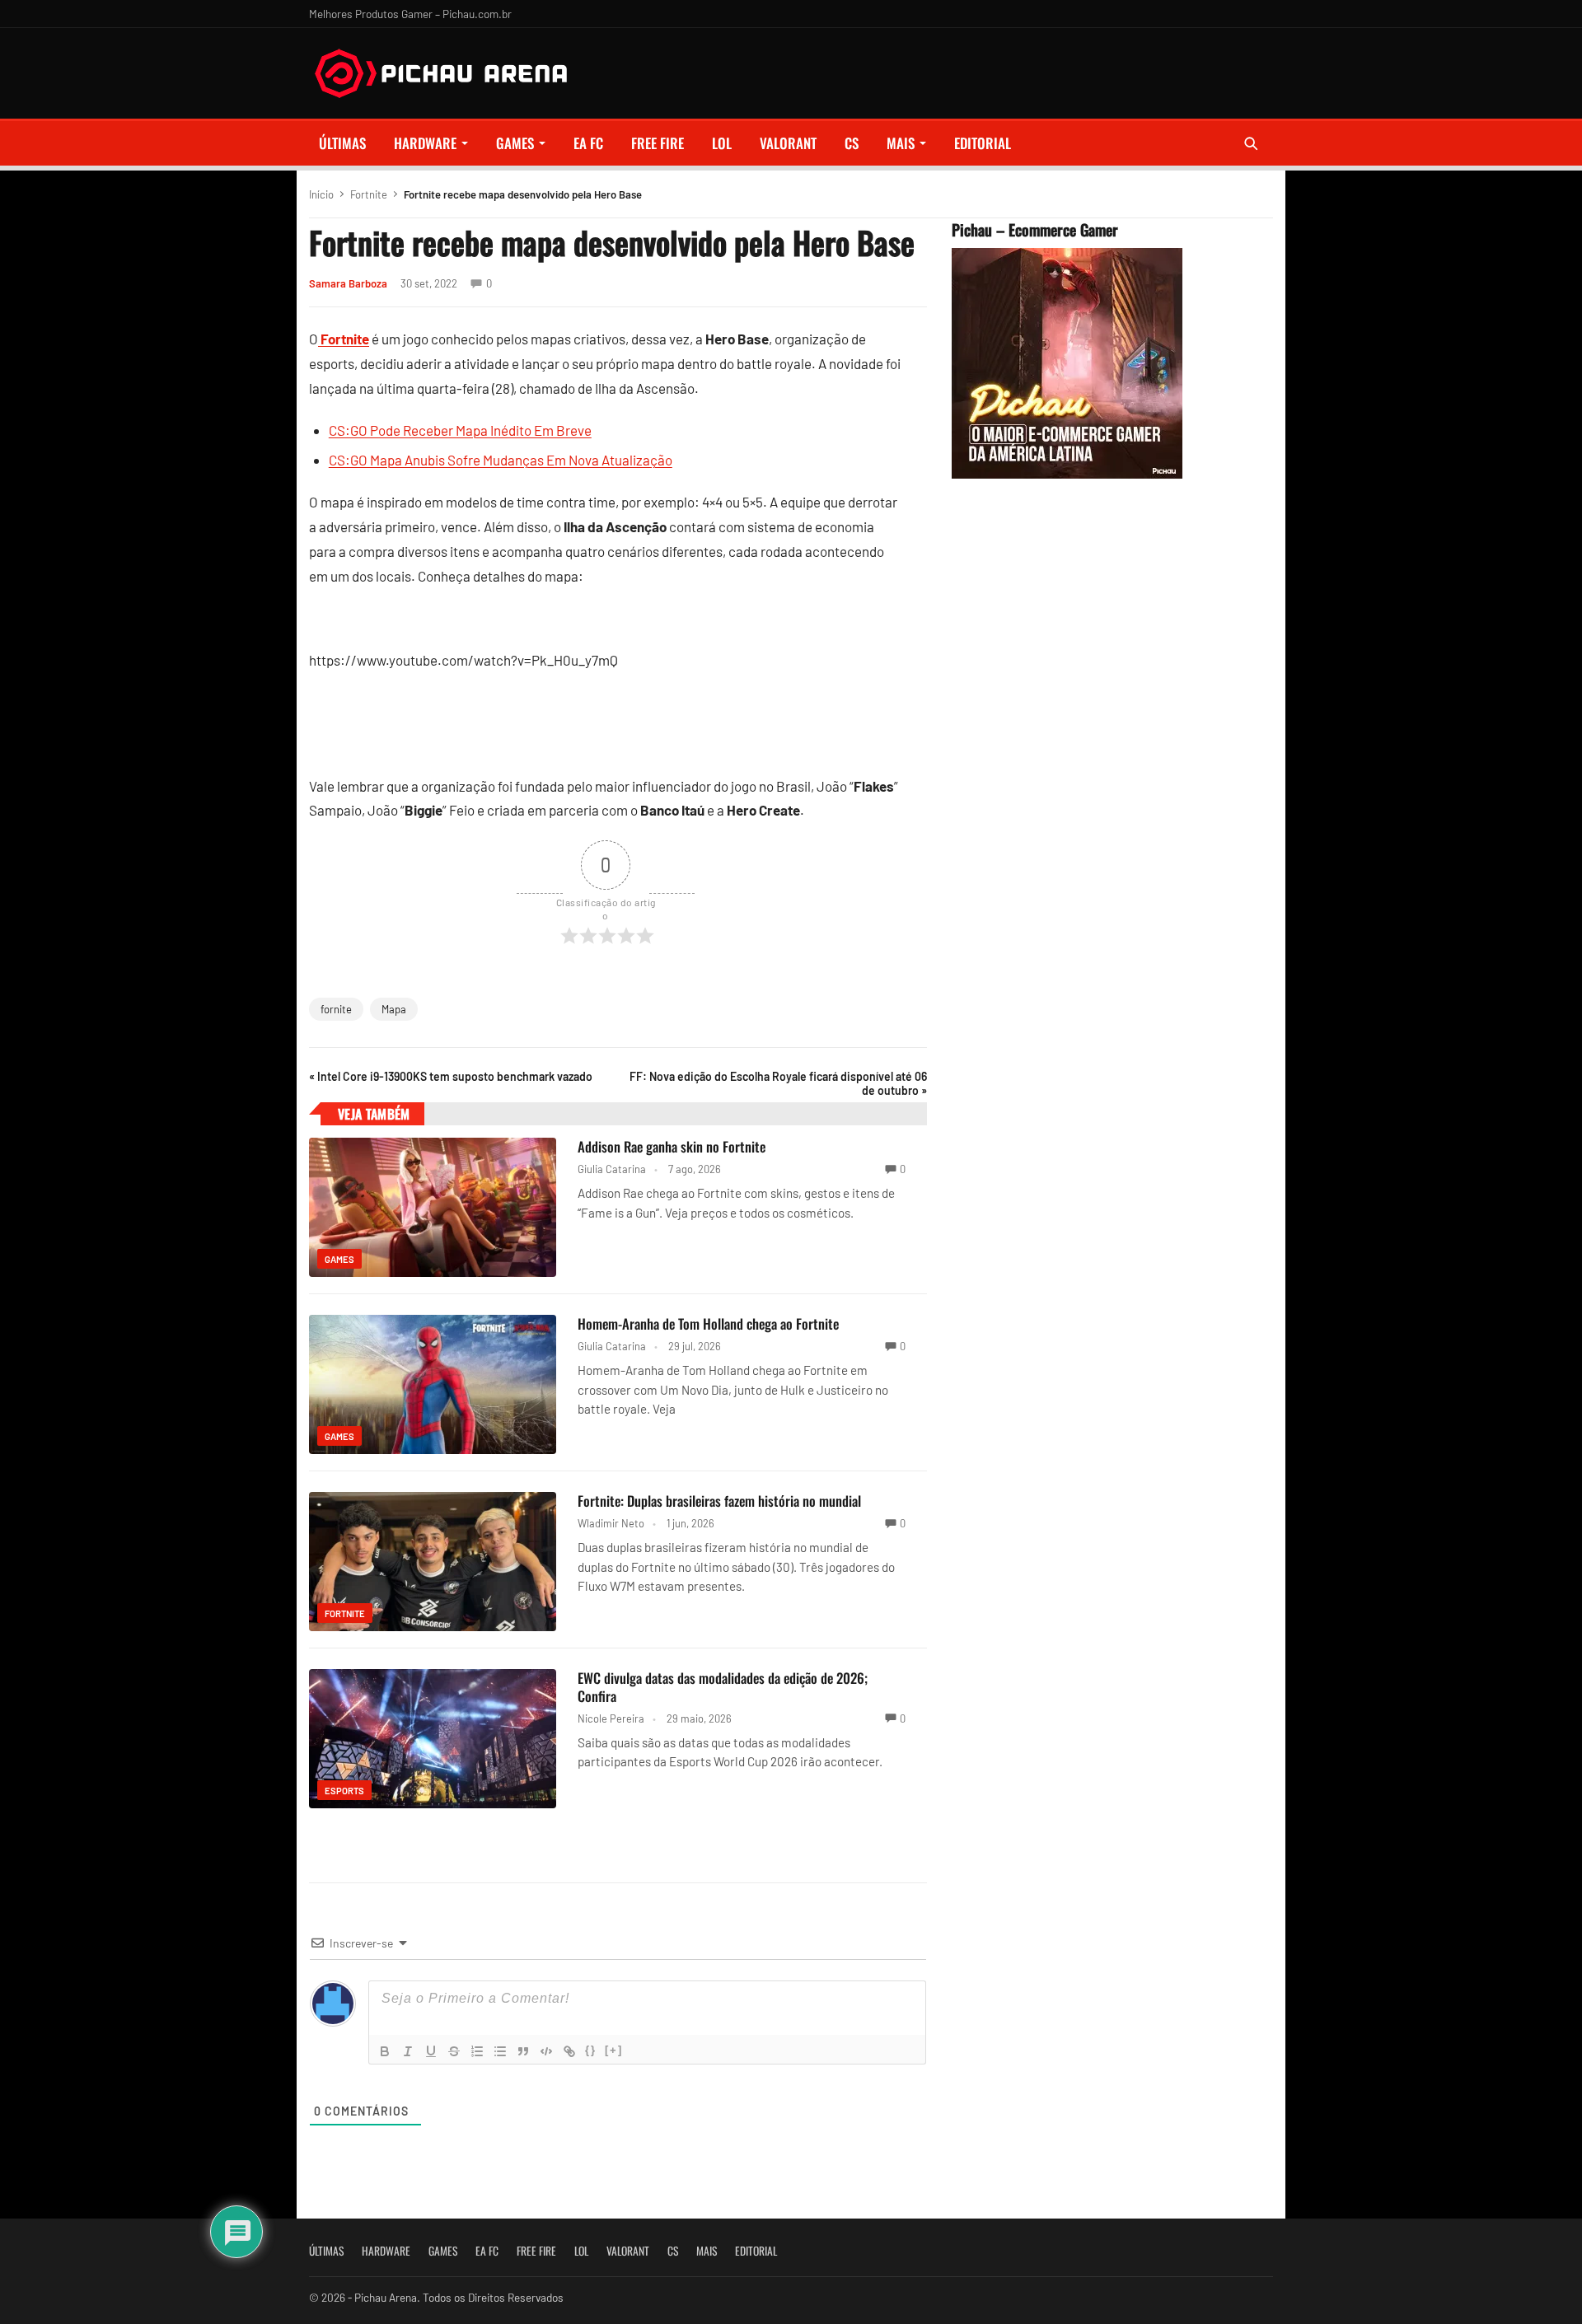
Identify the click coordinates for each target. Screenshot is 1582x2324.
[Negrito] (385, 2051)
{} (591, 2050)
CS (852, 143)
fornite (336, 1009)
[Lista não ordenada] (500, 2051)
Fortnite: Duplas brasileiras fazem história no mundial (719, 1501)
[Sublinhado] (431, 2051)
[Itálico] (408, 2051)
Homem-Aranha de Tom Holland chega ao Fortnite (708, 1323)
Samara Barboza (348, 283)
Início (321, 194)
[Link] (569, 2051)
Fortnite (369, 194)
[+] (614, 2050)
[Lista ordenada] (477, 2051)
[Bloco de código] (546, 2051)
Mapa (394, 1009)
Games (515, 143)
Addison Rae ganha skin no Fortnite (672, 1146)
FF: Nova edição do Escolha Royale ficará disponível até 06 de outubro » (778, 1083)
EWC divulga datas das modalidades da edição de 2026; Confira (723, 1687)
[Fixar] (454, 2051)
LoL (722, 143)
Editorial (983, 143)
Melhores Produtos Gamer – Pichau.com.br (410, 14)
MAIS (901, 143)
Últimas (342, 143)
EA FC (588, 143)
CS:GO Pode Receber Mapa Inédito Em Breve (460, 430)
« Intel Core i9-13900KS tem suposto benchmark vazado (451, 1076)
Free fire (658, 143)
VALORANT (788, 143)
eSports (344, 1791)
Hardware (425, 143)
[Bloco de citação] (523, 2051)
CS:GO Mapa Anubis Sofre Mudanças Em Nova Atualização (501, 460)
